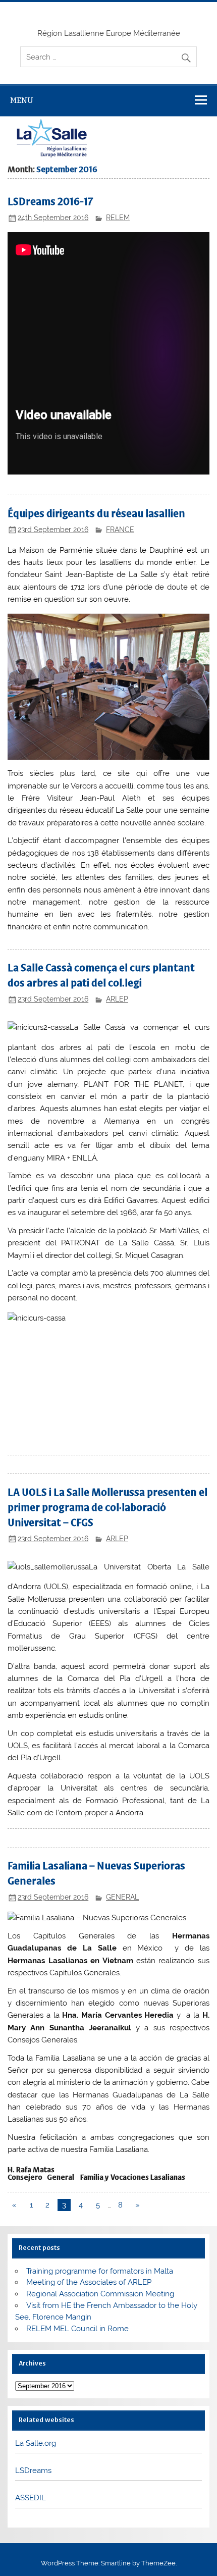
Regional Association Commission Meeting (100, 2294)
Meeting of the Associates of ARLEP (89, 2282)
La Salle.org (36, 2443)
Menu (22, 100)
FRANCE (120, 530)
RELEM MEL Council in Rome (77, 2329)
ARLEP (117, 999)
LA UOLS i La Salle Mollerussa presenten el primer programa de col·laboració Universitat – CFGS (107, 1508)
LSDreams (33, 2470)
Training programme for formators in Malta (100, 2271)
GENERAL (122, 1897)
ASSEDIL (31, 2498)
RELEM (118, 218)
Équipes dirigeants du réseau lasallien (96, 514)
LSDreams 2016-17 (50, 202)
